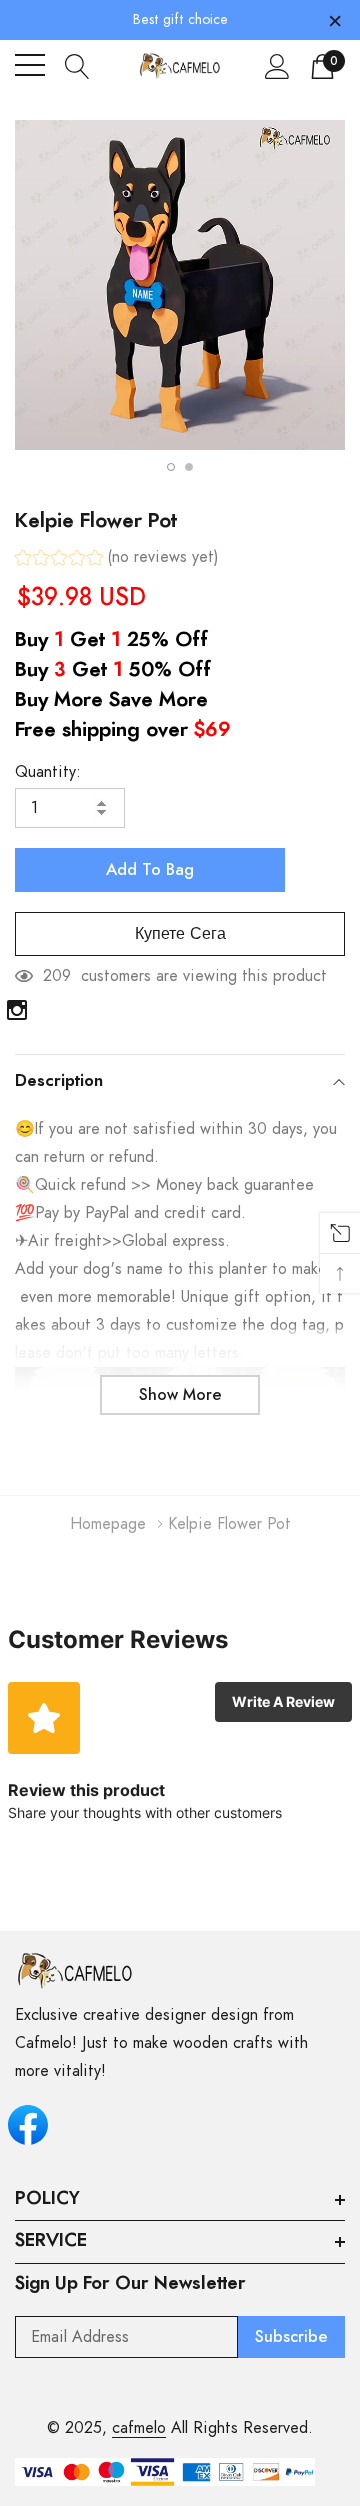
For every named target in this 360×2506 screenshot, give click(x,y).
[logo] (180, 65)
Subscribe (291, 2337)
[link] (17, 1010)
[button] (117, 559)
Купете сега (180, 934)
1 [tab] (171, 467)
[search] (77, 65)
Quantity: (48, 772)
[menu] (30, 65)
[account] (277, 66)
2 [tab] (189, 467)
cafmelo (139, 2428)
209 (57, 976)
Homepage (108, 1524)
